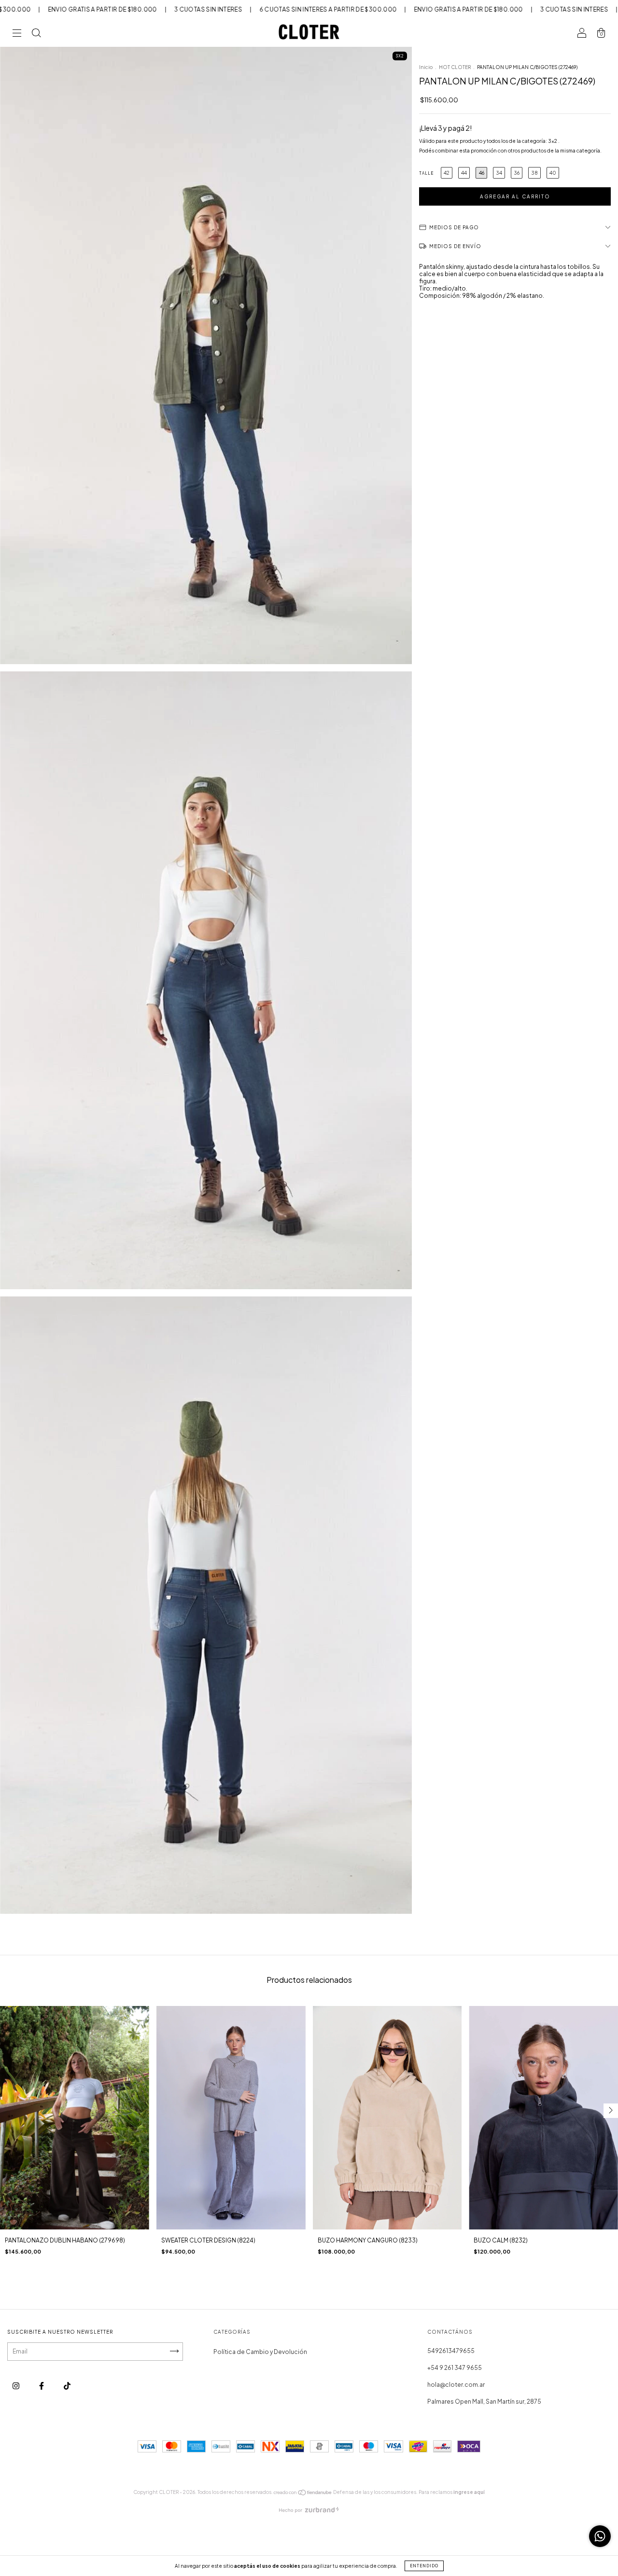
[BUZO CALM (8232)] (543, 2118)
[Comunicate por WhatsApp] (600, 2536)
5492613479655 (451, 2351)
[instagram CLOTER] (16, 2386)
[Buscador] (36, 35)
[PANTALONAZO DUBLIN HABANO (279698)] (75, 2118)
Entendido (424, 2566)
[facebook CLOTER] (42, 2386)
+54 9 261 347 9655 (455, 2368)
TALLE (426, 173)
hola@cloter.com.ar (456, 2385)
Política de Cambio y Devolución (260, 2352)
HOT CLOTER (455, 67)
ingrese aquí (469, 2492)
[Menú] (17, 35)
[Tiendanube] (303, 2494)
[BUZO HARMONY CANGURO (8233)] (387, 2118)
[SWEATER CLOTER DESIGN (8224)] (231, 2118)
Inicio (426, 67)
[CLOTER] (67, 2386)
